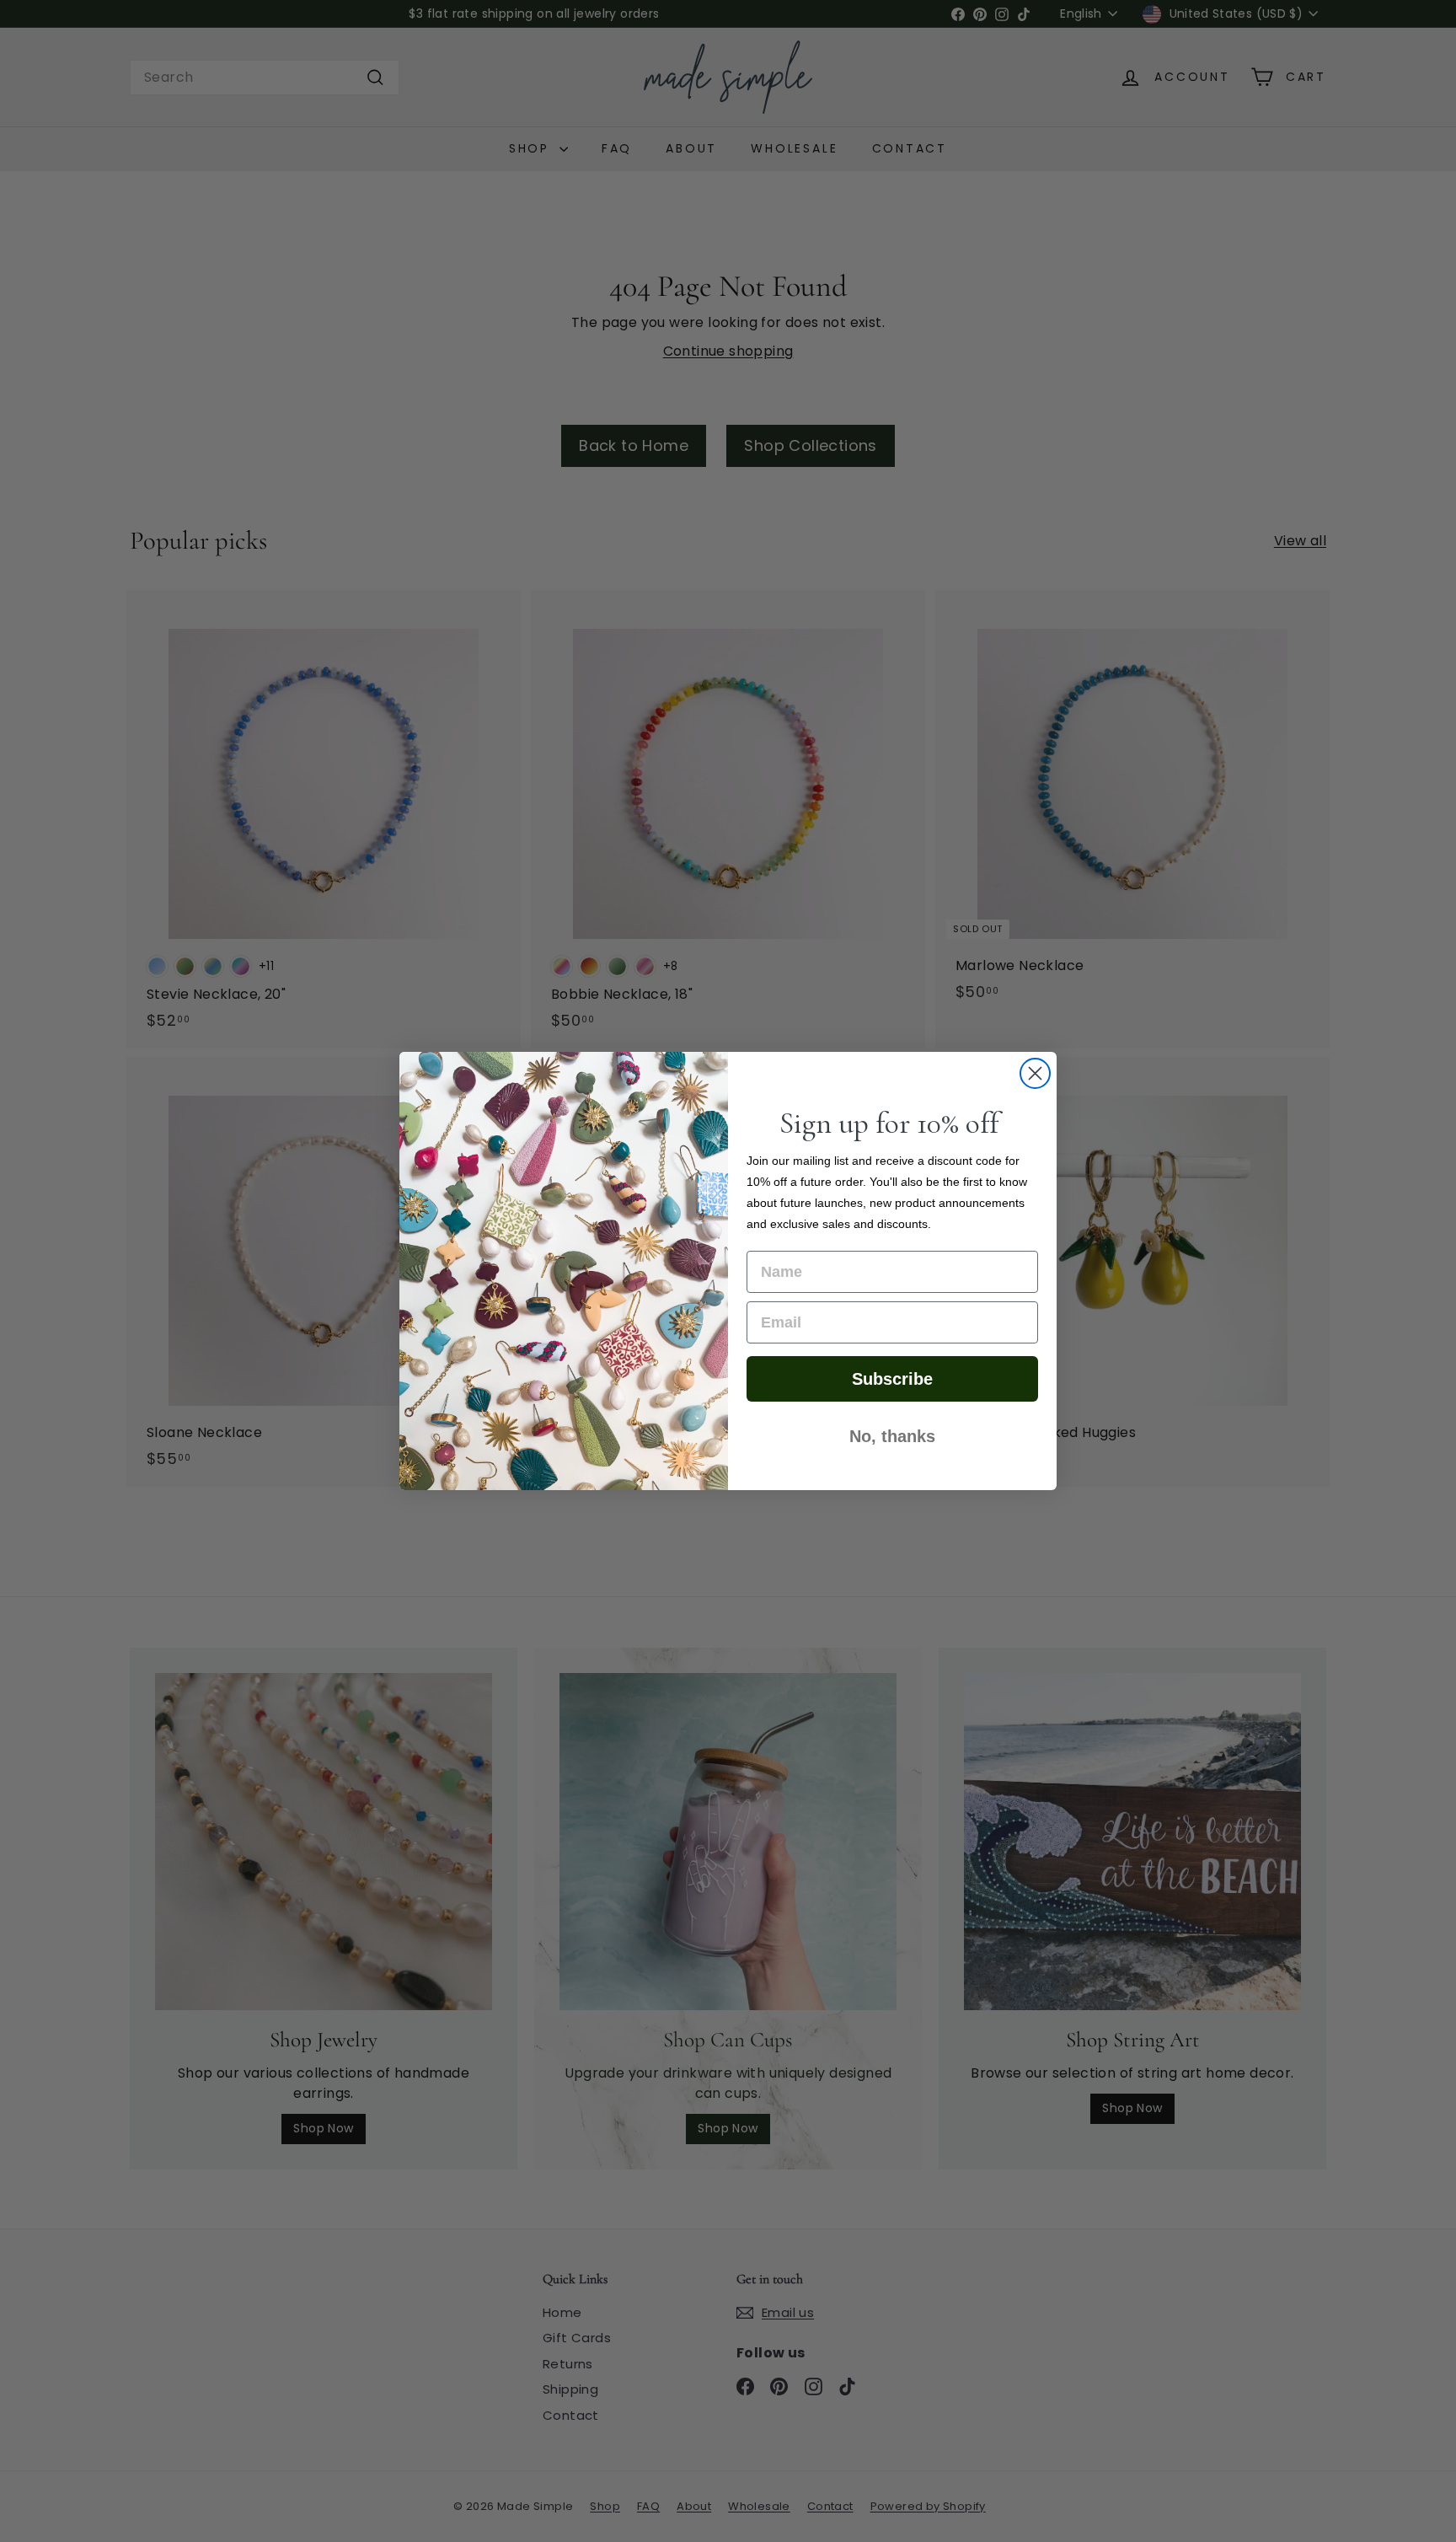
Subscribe (892, 1379)
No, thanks (892, 1436)
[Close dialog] (1035, 1073)
